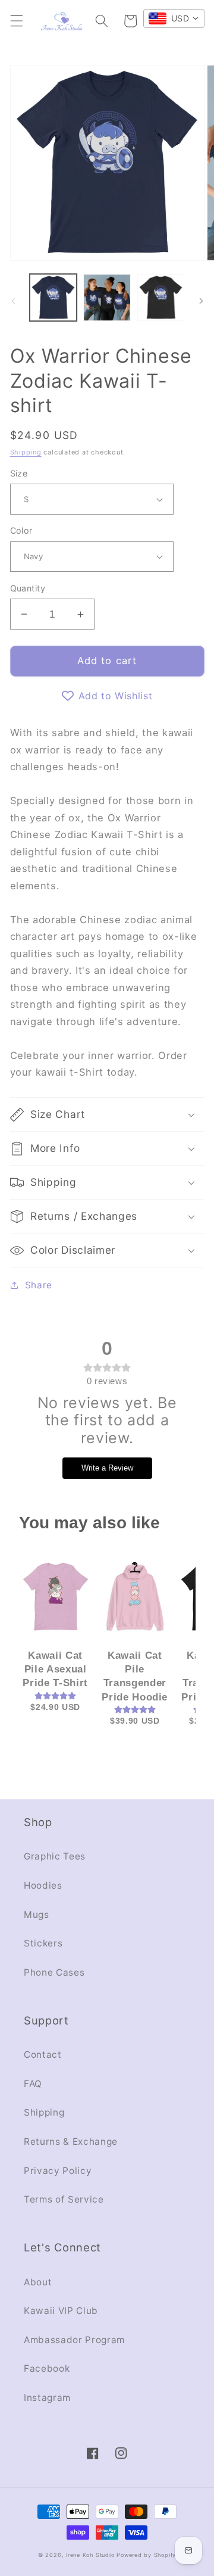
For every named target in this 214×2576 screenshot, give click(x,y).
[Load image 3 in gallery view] (161, 298)
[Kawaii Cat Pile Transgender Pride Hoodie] (135, 1596)
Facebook (47, 2368)
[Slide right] (201, 301)
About (38, 2282)
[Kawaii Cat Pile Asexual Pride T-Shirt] (56, 1596)
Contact (43, 2055)
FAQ (33, 2084)
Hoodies (43, 1885)
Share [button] (39, 1285)
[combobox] (174, 18)
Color (21, 530)
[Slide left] (13, 301)
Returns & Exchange (71, 2142)
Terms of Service (64, 2199)
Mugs (37, 1915)
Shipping (26, 452)
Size (19, 473)
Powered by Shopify (146, 2555)
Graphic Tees (55, 1856)
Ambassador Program (74, 2340)
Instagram (47, 2398)
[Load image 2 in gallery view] (107, 298)
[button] (16, 21)
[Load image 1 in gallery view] (53, 298)
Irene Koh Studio (90, 2555)
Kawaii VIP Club (61, 2311)
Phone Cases (54, 1972)
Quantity (28, 588)
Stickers (43, 1943)
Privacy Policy (58, 2171)
